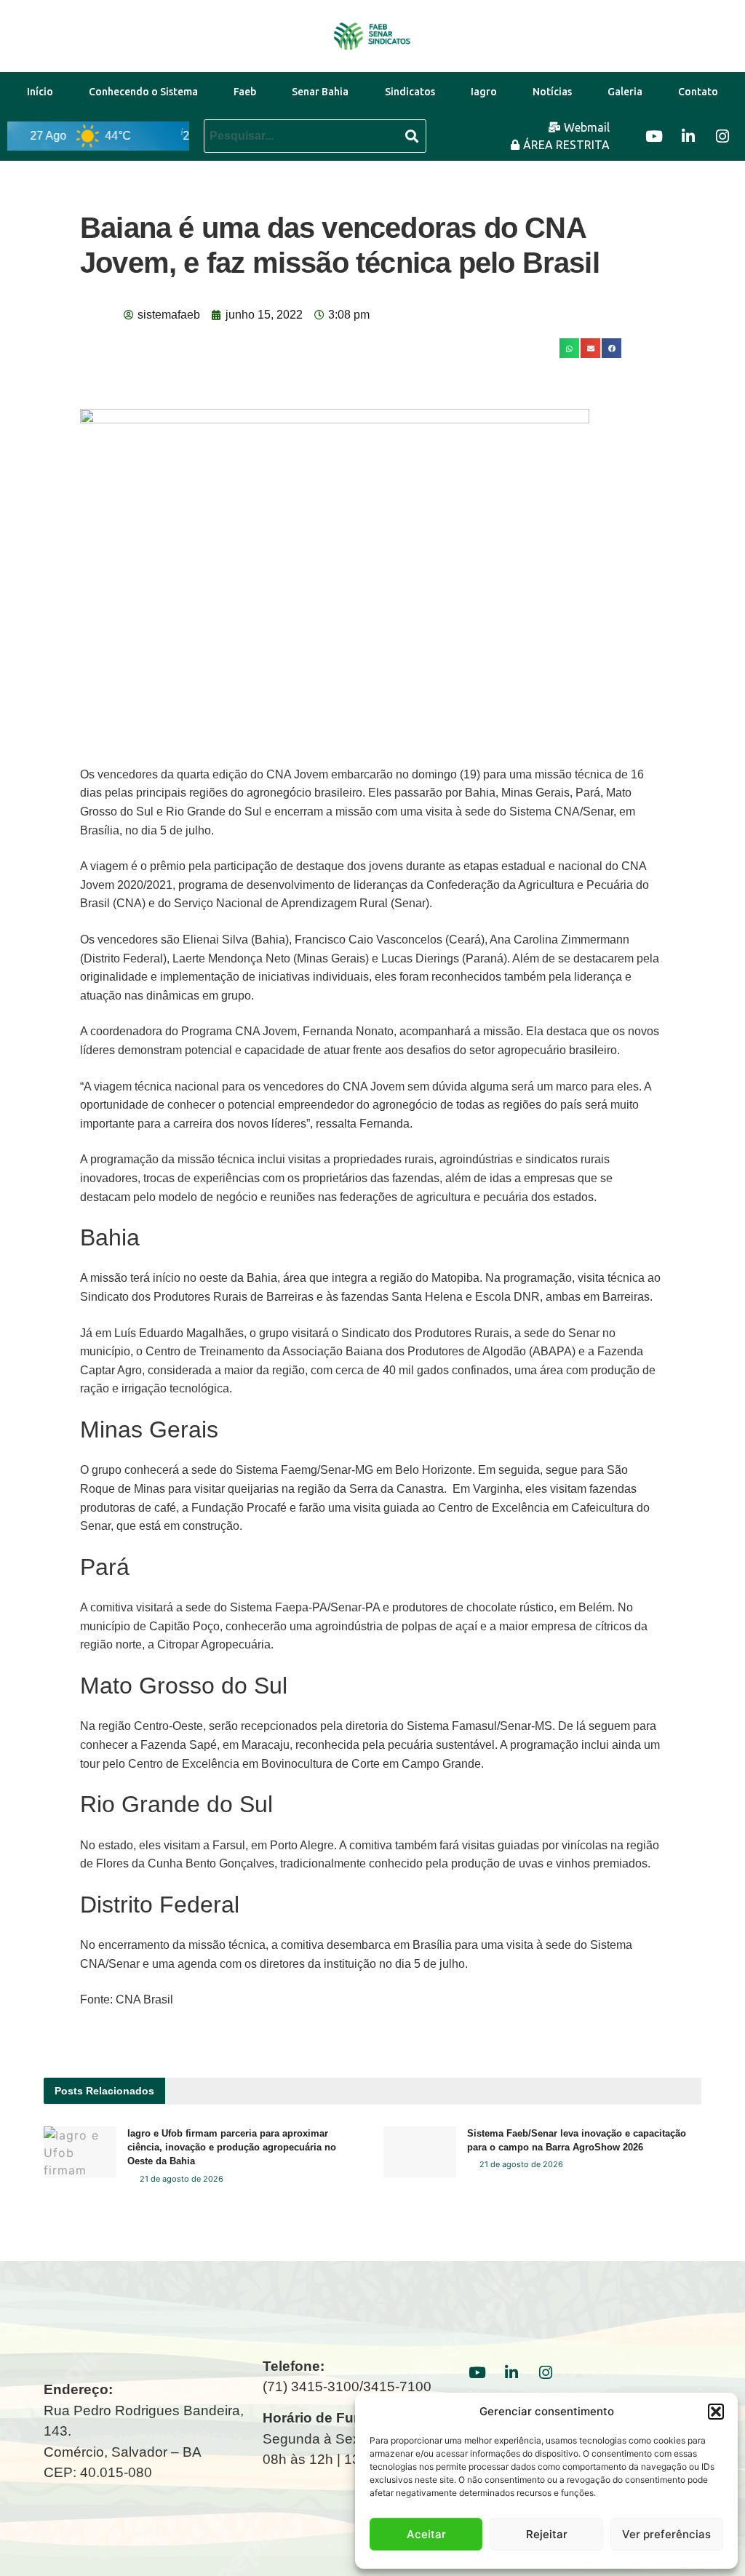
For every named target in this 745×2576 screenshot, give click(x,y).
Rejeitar (547, 2534)
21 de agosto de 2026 (180, 2179)
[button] (716, 2412)
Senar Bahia (320, 92)
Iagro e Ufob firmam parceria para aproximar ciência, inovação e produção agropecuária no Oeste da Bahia (232, 2147)
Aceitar (426, 2534)
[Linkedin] (688, 136)
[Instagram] (722, 136)
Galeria (625, 92)
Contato (698, 92)
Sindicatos (410, 92)
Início (40, 92)
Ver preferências (666, 2534)
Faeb (245, 92)
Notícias (552, 92)
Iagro (484, 92)
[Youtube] (654, 136)
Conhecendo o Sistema (143, 92)
